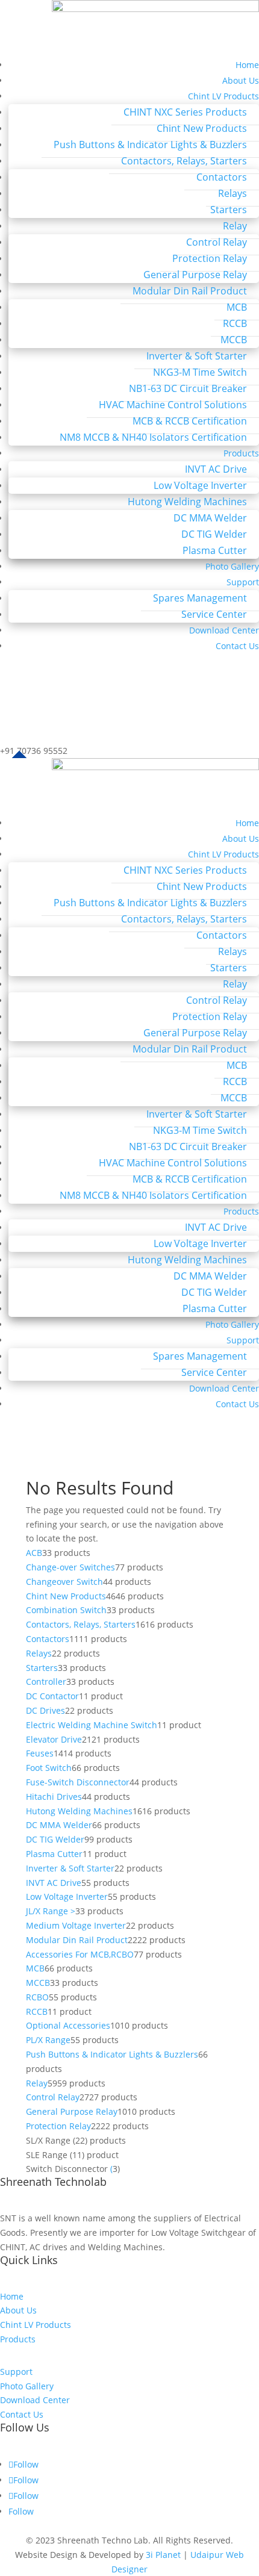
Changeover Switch (64, 1582)
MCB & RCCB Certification (190, 421)
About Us (241, 80)
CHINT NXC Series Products (185, 112)
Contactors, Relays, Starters (184, 161)
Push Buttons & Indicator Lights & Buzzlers (150, 145)
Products (241, 453)
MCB (237, 307)
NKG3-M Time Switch (200, 372)
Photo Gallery (232, 566)
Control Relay (217, 242)
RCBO (37, 1997)
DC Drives (45, 1710)
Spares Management (200, 598)
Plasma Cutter (215, 550)
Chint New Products (202, 128)
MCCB (234, 340)
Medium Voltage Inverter (76, 1925)
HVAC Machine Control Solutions (173, 405)
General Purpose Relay (195, 275)
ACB (34, 1553)
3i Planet (163, 2555)
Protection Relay (210, 258)
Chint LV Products (223, 96)
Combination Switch (66, 1610)
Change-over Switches (70, 1567)
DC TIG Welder (214, 534)
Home (247, 65)
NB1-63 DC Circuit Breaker (188, 388)
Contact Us (237, 646)
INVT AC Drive (216, 469)
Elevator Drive (54, 1739)
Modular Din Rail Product (190, 291)
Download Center (224, 630)
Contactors (222, 177)
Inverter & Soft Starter (197, 356)
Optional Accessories (68, 2025)
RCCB (235, 323)
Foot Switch (49, 1768)
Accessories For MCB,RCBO (80, 1954)
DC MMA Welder (210, 518)
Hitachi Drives (54, 1797)
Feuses (40, 1753)
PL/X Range (48, 2040)
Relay (235, 226)
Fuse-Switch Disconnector (78, 1782)
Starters (229, 210)
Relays (232, 193)
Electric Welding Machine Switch (92, 1725)
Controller (46, 1682)
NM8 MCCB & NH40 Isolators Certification (153, 437)
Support (243, 582)
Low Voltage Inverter (200, 485)
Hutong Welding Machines (187, 502)
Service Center (214, 614)
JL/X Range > (51, 1911)
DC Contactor (52, 1696)
